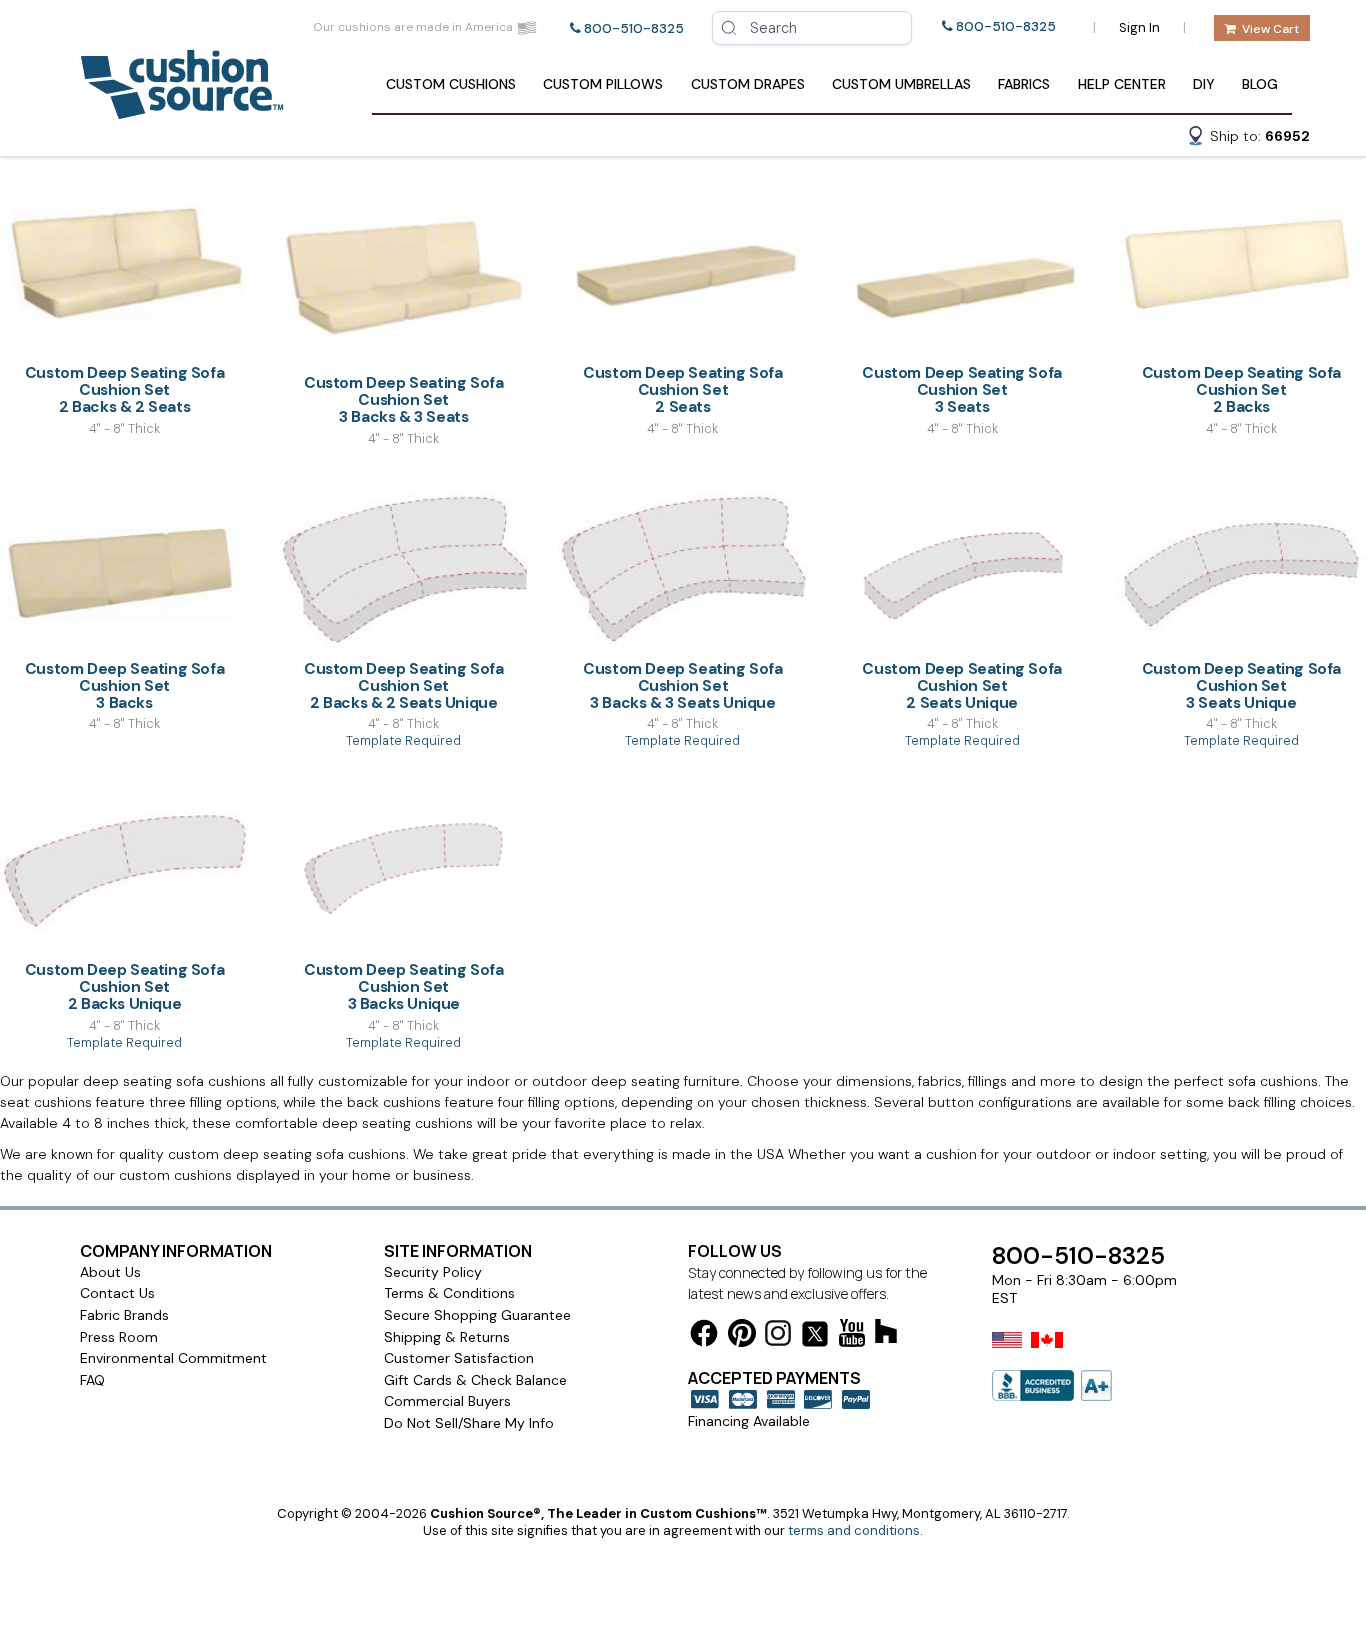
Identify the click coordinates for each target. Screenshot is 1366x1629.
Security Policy (433, 1272)
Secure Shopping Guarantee (477, 1315)
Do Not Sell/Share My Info (469, 1423)
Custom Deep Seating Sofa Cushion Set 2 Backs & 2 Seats (124, 389)
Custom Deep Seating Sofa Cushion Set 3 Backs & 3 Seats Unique (682, 685)
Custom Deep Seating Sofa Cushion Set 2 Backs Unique (124, 986)
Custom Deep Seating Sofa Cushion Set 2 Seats (682, 389)
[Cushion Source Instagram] (778, 1336)
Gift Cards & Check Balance (475, 1380)
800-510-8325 (634, 28)
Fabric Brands (124, 1315)
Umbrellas (901, 84)
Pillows (603, 84)
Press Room (119, 1337)
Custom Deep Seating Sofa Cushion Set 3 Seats (961, 389)
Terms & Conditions (449, 1293)
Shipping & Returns (447, 1337)
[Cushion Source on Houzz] (886, 1334)
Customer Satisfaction (459, 1358)
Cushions (451, 84)
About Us (110, 1272)
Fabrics (1024, 84)
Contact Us (117, 1293)
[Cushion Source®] (182, 109)
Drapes (748, 84)
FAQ (92, 1380)
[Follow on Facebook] (704, 1336)
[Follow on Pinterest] (742, 1336)
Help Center (1122, 84)
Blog (1260, 84)
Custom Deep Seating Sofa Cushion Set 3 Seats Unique (1241, 685)
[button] (1248, 139)
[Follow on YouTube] (852, 1336)
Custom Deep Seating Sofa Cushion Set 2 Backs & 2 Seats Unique (403, 685)
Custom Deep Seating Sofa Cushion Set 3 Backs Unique (403, 986)
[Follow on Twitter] (815, 1337)
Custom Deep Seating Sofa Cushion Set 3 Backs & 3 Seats (403, 399)
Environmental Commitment (173, 1358)
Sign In (1139, 27)
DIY (1204, 84)
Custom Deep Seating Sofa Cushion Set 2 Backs (1241, 389)
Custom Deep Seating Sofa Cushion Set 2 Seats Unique (961, 685)
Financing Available (749, 1421)
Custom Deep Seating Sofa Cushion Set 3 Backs (124, 685)
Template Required (403, 741)
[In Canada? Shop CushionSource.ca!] (1047, 1353)
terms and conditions (854, 1530)
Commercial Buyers (447, 1401)
